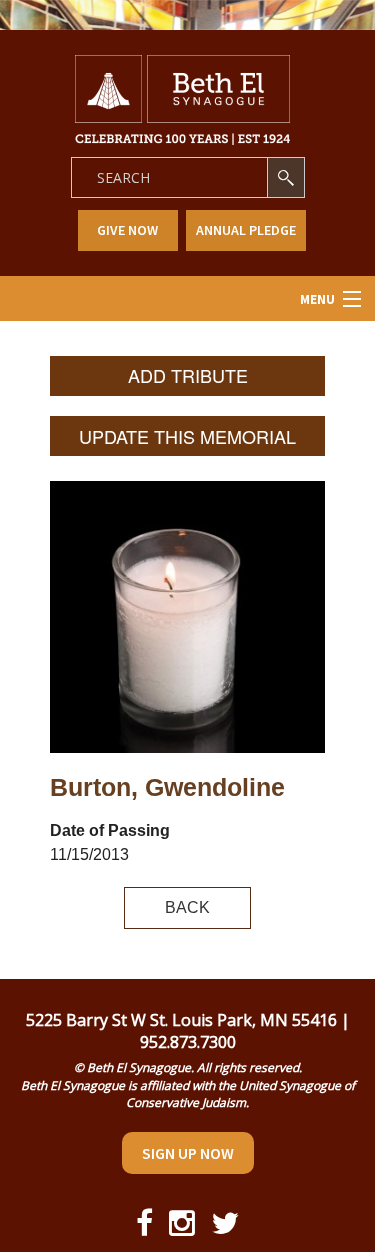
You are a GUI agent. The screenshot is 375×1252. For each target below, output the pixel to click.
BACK (187, 907)
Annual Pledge (246, 230)
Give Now (127, 230)
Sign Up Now (188, 1153)
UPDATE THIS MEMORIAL (187, 436)
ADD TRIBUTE (188, 375)
